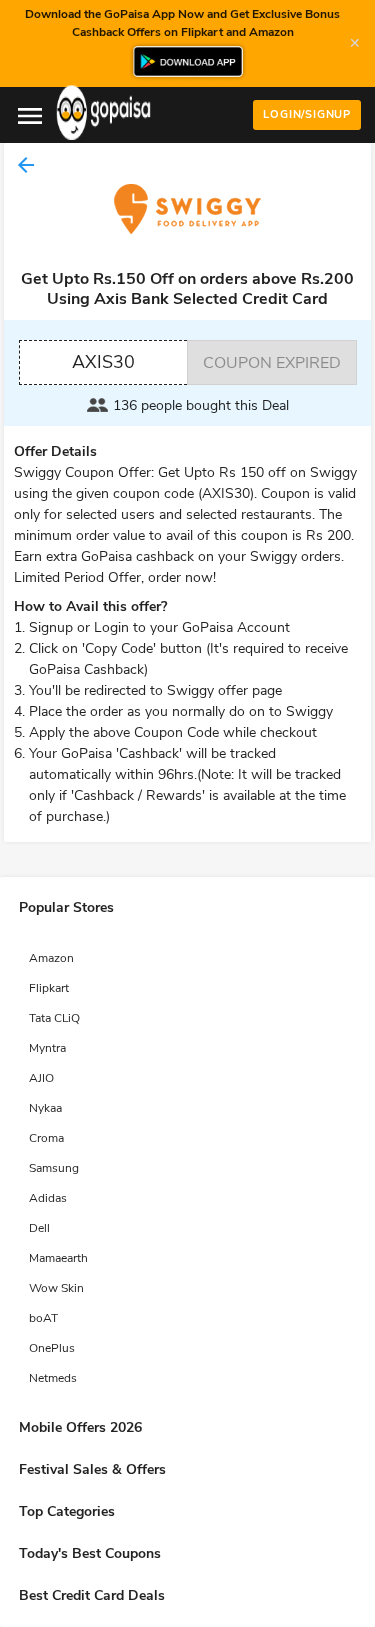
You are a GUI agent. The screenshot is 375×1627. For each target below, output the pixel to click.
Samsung (54, 1168)
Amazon (51, 958)
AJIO (41, 1078)
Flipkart (49, 988)
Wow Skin (56, 1288)
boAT (43, 1318)
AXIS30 (103, 362)
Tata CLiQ (54, 1018)
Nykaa (45, 1108)
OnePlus (52, 1348)
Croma (46, 1138)
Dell (39, 1228)
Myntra (47, 1048)
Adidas (48, 1198)
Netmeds (53, 1378)
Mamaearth (58, 1258)
